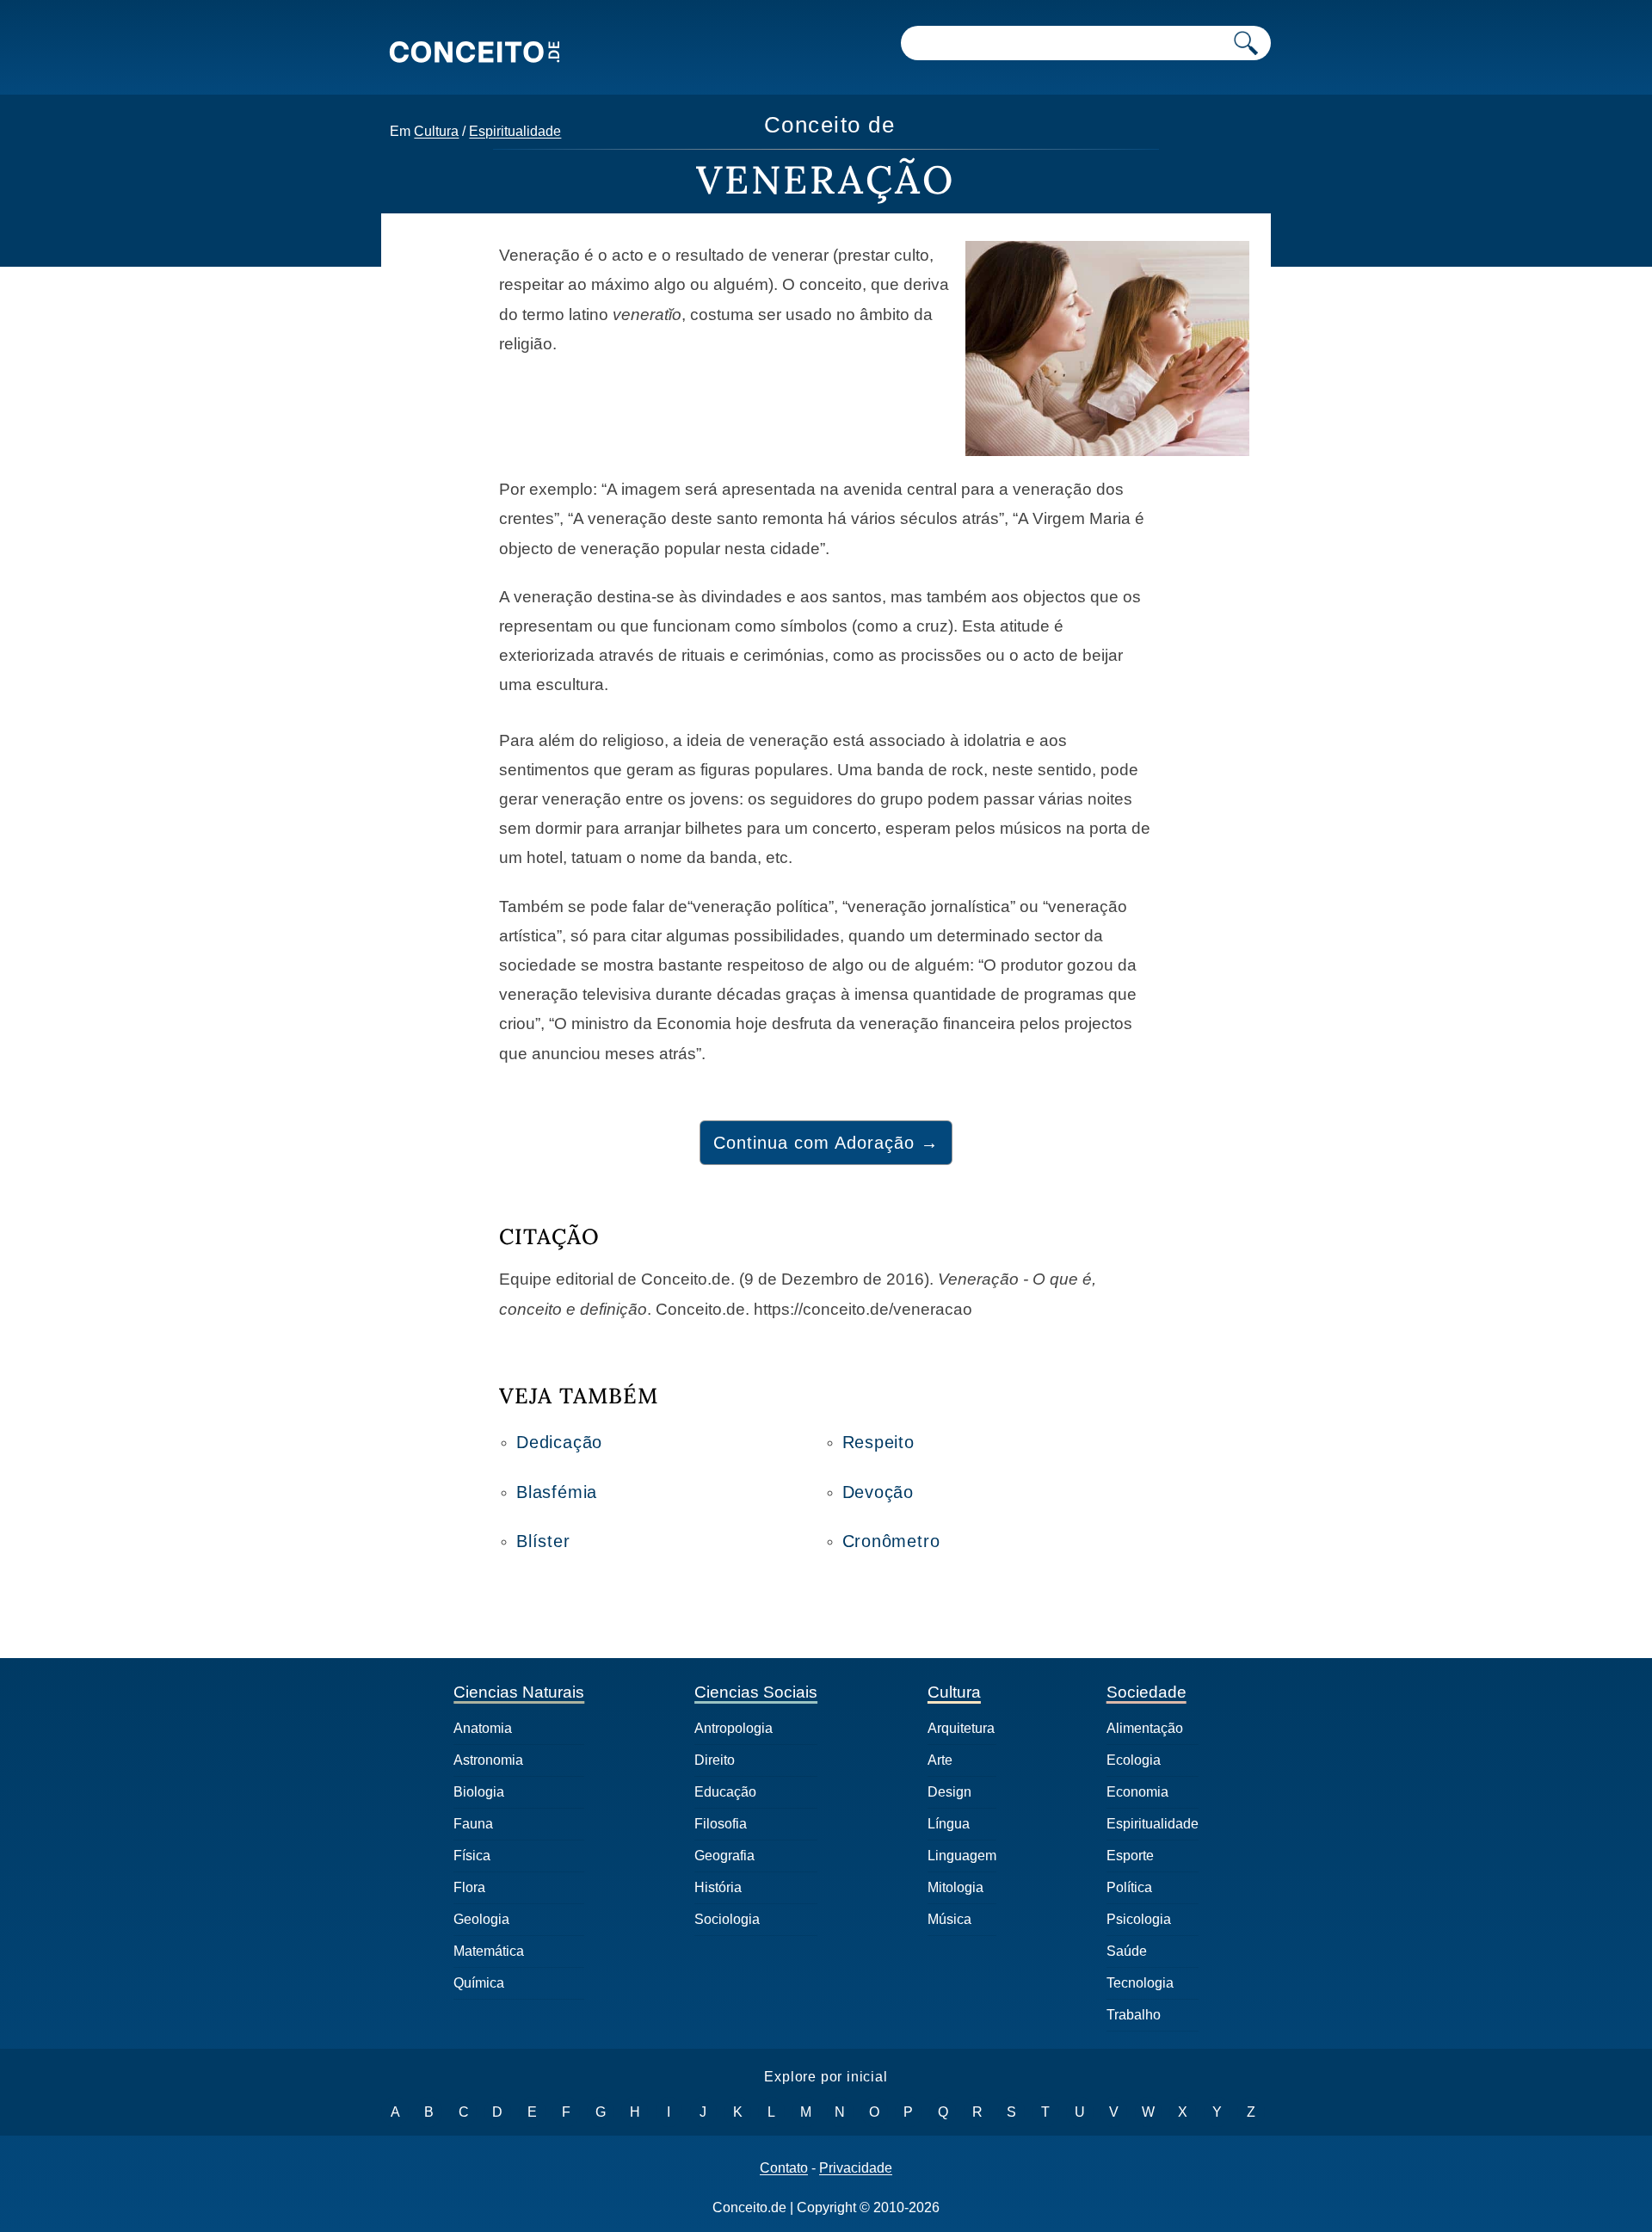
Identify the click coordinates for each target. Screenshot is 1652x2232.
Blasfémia (557, 1492)
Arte (940, 1760)
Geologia (481, 1919)
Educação (725, 1792)
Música (949, 1919)
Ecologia (1134, 1760)
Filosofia (721, 1824)
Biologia (479, 1792)
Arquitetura (961, 1728)
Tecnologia (1140, 1983)
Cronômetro (891, 1541)
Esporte (1130, 1856)
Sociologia (727, 1919)
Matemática (489, 1951)
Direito (715, 1760)
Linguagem (962, 1856)
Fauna (473, 1824)
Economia (1137, 1792)
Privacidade (856, 2168)
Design (949, 1792)
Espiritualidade (515, 131)
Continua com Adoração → (826, 1143)
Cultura (436, 131)
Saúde (1127, 1951)
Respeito (878, 1442)
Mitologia (955, 1887)
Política (1129, 1887)
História (718, 1887)
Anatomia (483, 1728)
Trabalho (1134, 2015)
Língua (949, 1824)
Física (472, 1856)
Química (479, 1983)
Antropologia (734, 1728)
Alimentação (1145, 1728)
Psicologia (1139, 1919)
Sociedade (1147, 1692)
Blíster (543, 1541)
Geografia (724, 1856)
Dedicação (559, 1442)
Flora (469, 1887)
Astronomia (488, 1760)
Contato (784, 2168)
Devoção (878, 1492)
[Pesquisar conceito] (1246, 43)
